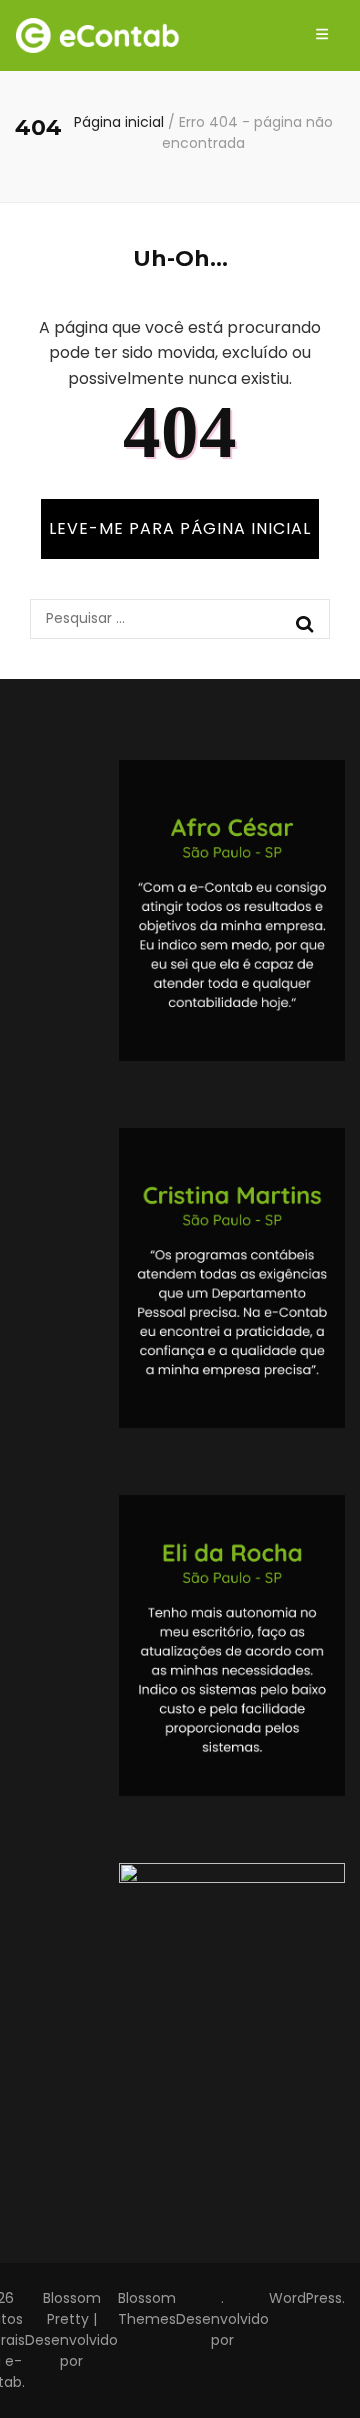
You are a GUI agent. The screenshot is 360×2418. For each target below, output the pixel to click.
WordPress (305, 2298)
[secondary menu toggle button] (322, 35)
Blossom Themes (147, 2308)
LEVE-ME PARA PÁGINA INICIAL (180, 528)
